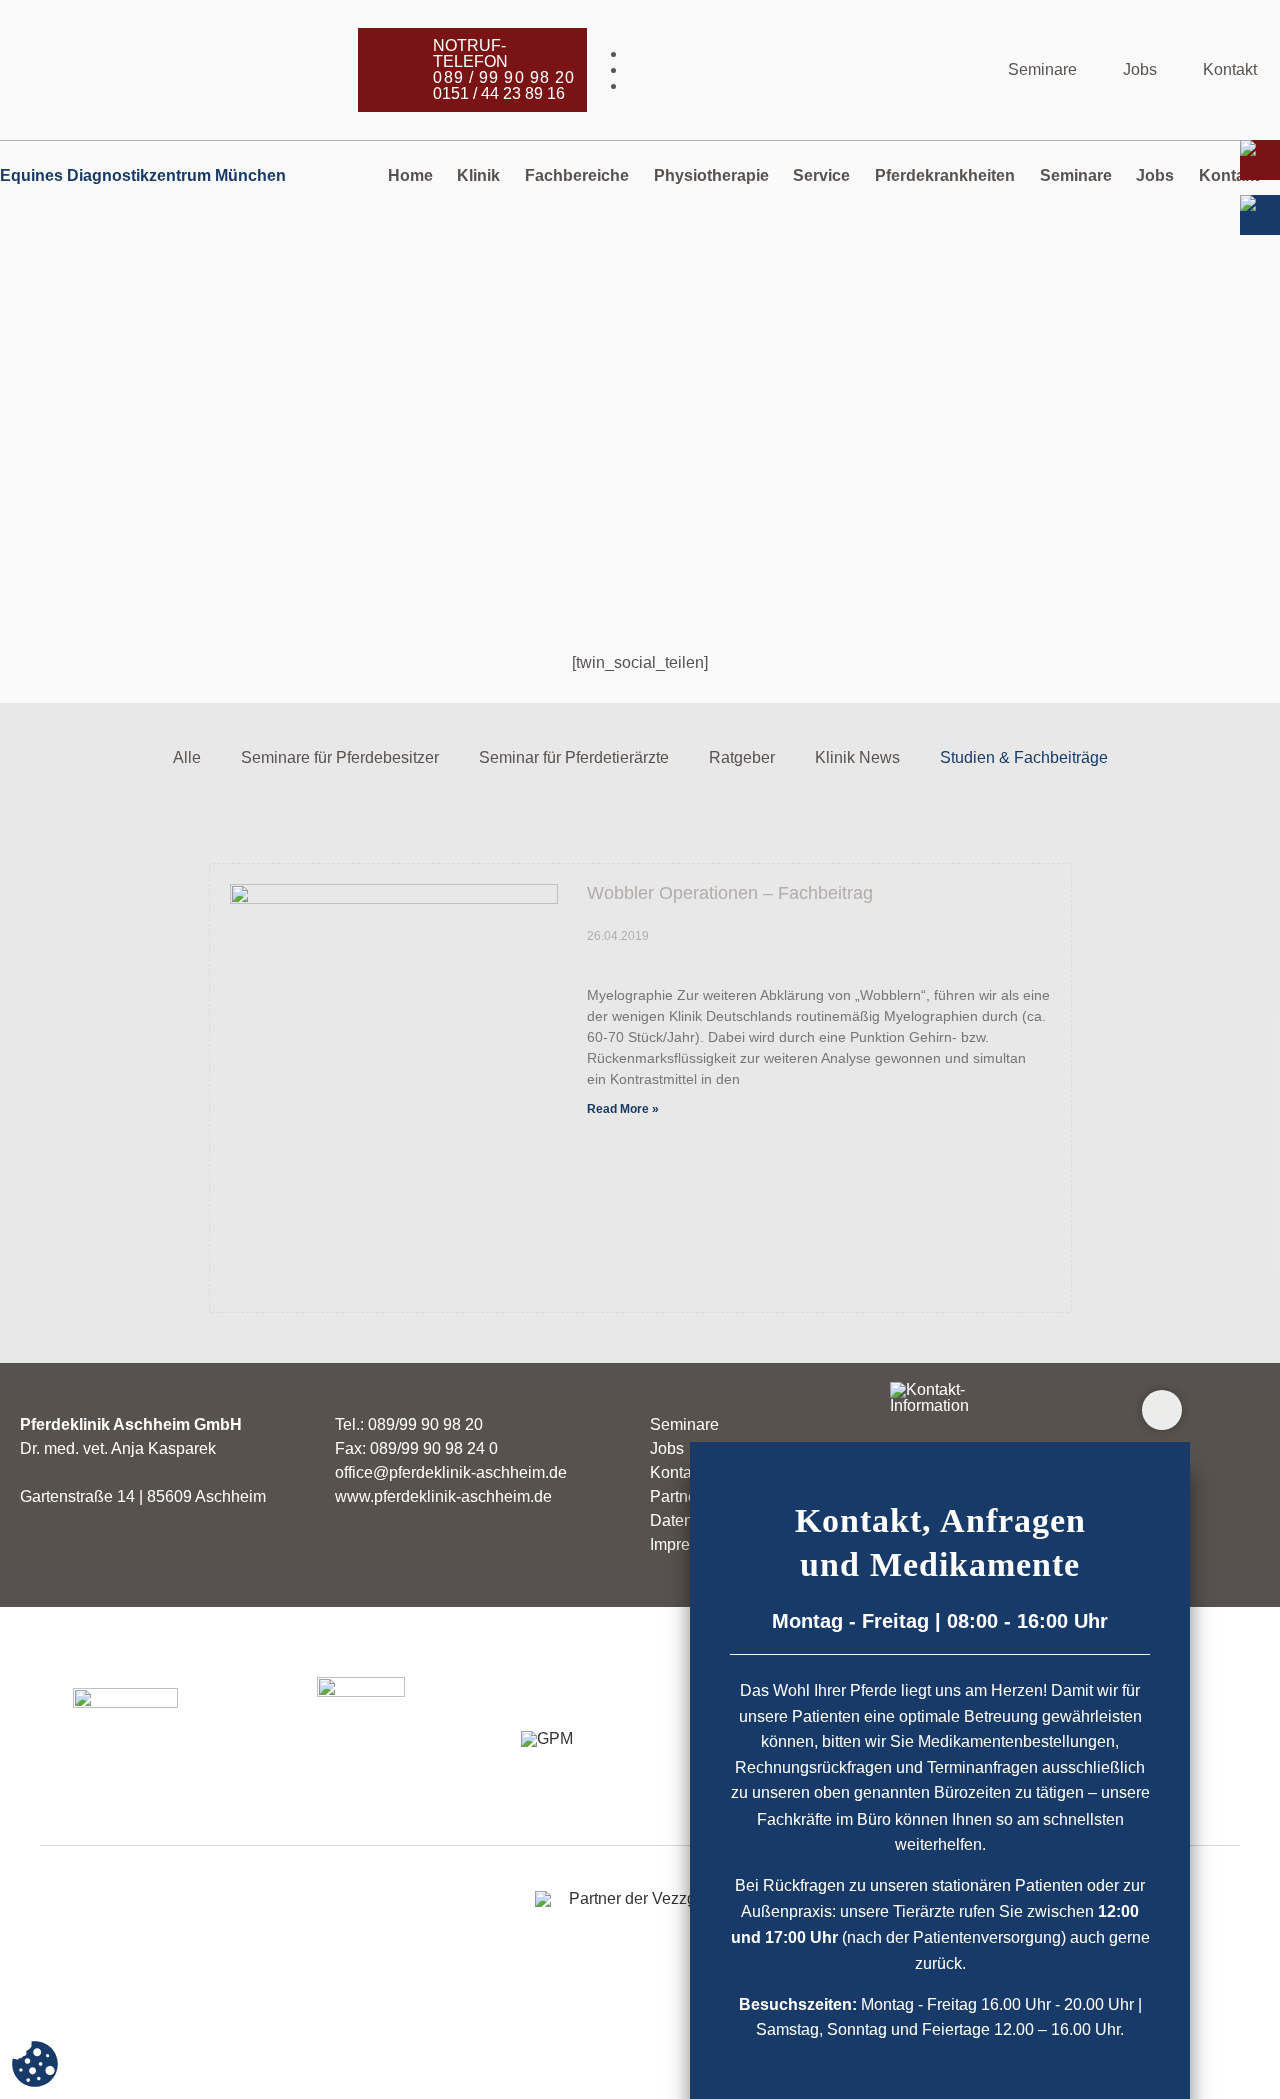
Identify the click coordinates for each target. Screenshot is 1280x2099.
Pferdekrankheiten (945, 175)
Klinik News (857, 757)
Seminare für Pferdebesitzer (340, 757)
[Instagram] (806, 69)
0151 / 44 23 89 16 (499, 93)
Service (821, 175)
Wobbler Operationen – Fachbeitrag (730, 893)
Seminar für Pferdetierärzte (574, 757)
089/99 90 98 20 (425, 1424)
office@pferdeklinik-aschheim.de (451, 1472)
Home (410, 175)
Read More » (623, 1109)
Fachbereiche (577, 175)
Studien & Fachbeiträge (1024, 757)
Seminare (1042, 69)
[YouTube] (806, 85)
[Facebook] (806, 53)
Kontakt (1230, 69)
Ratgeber (742, 757)
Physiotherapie (711, 175)
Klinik (478, 175)
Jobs (1140, 69)
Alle (187, 757)
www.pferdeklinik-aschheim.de (443, 1496)
